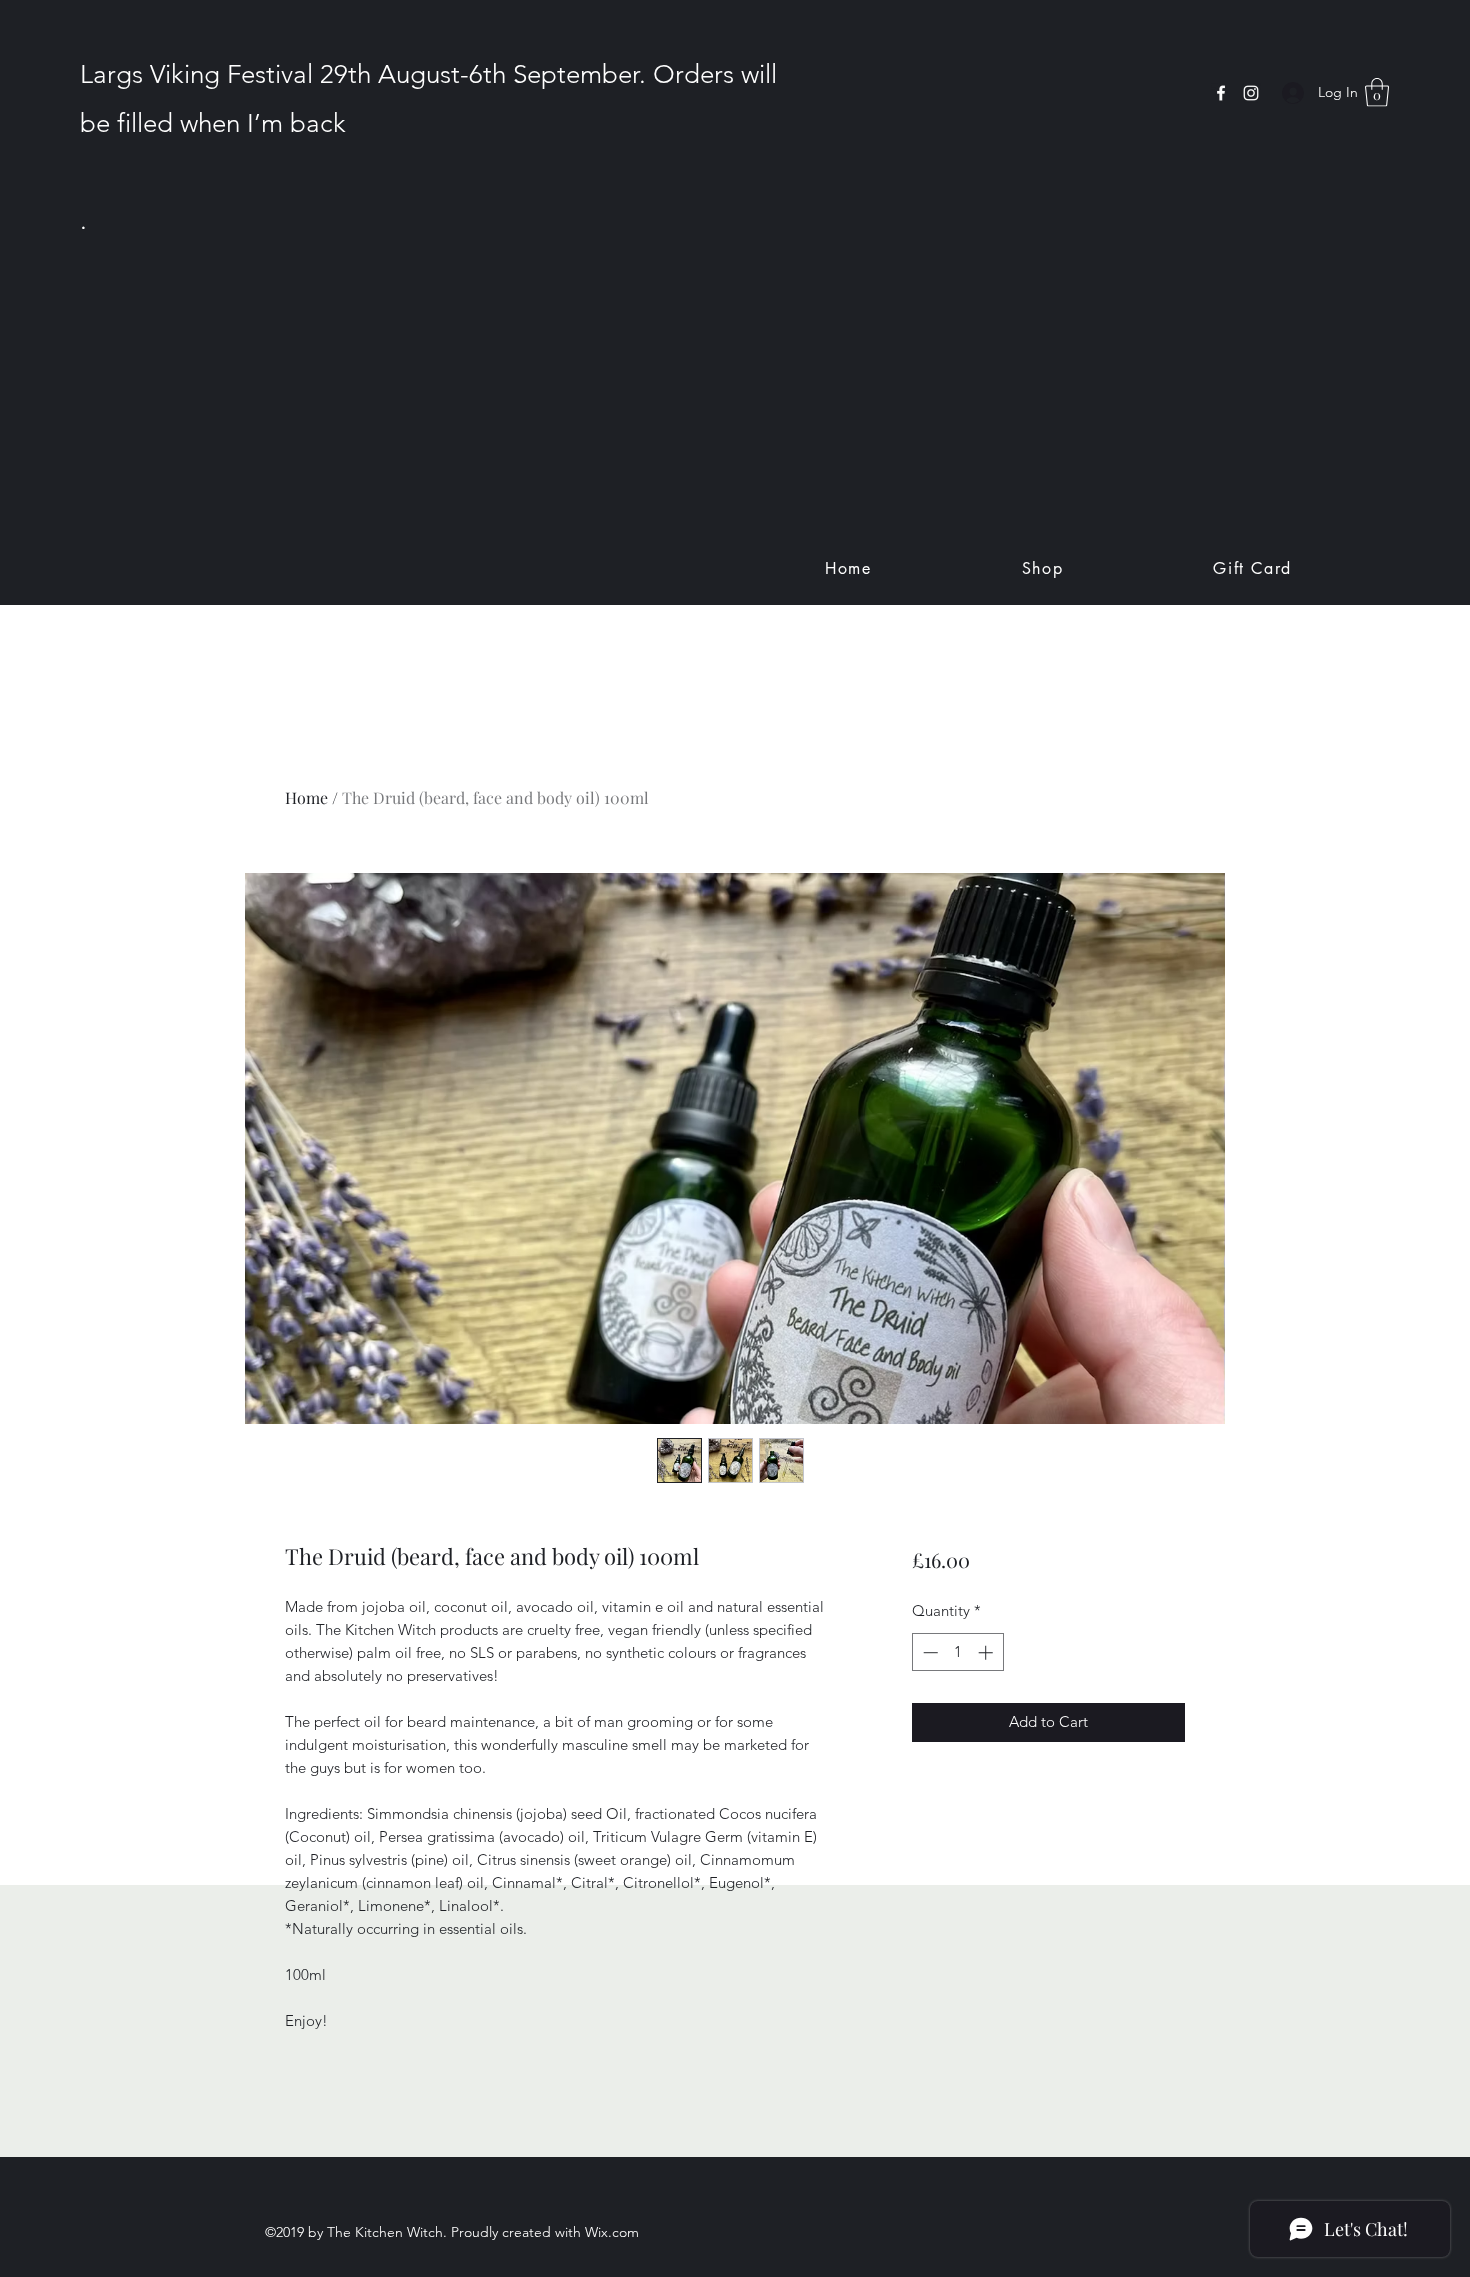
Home (306, 797)
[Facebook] (1221, 93)
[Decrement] (928, 1652)
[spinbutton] (957, 1652)
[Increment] (987, 1652)
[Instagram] (1251, 93)
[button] (1377, 92)
